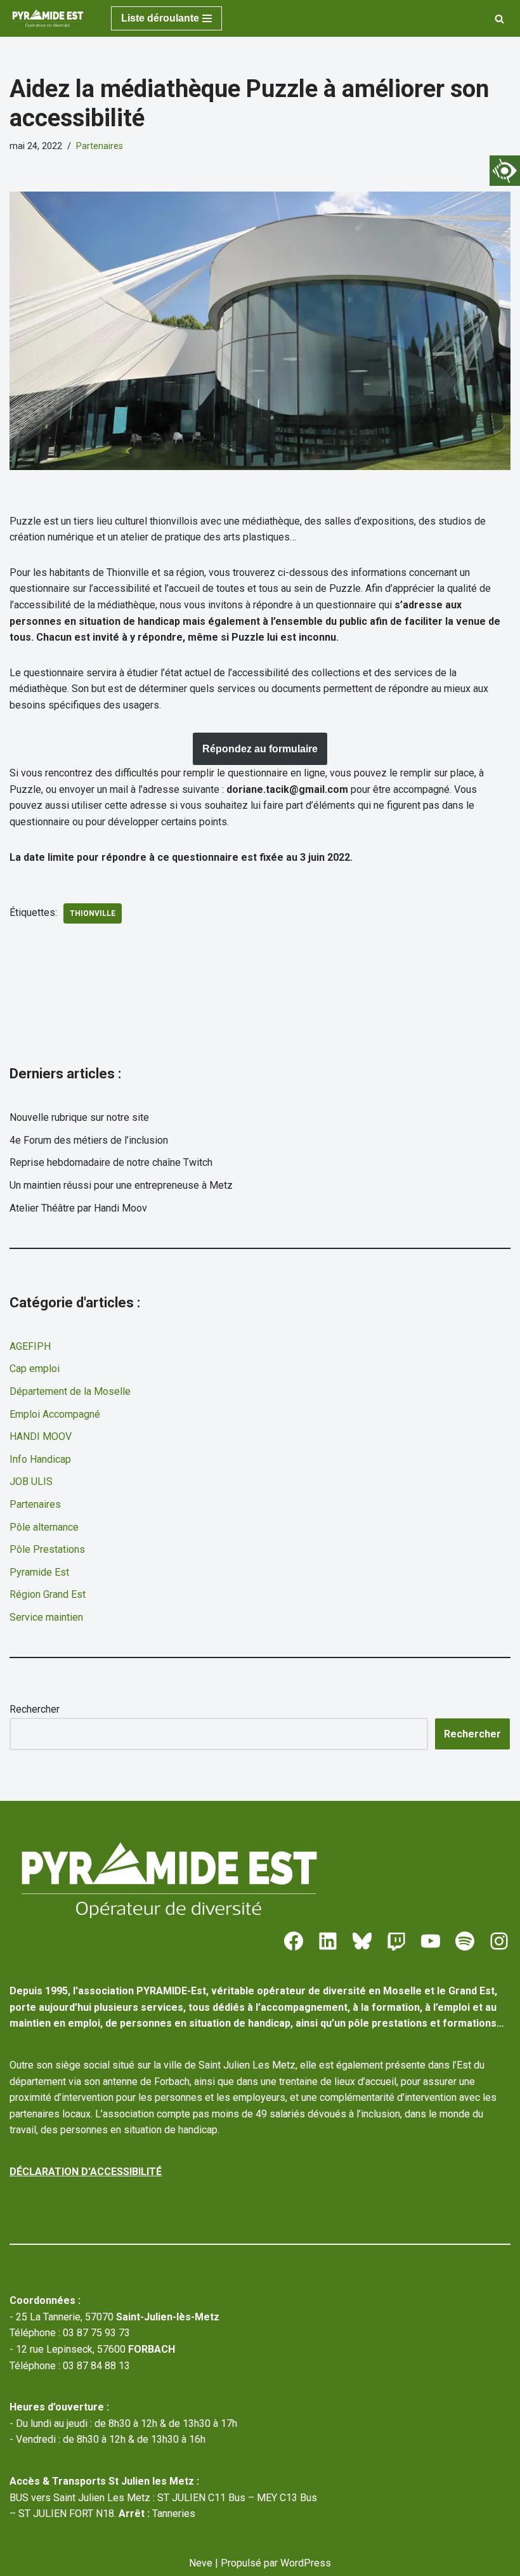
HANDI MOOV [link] (41, 1436)
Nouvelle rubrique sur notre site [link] (79, 1117)
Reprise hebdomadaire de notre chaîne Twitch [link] (111, 1162)
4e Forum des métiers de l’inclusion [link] (89, 1140)
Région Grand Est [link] (48, 1594)
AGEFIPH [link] (30, 1346)
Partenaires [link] (100, 146)
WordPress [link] (306, 2563)
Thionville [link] (93, 913)
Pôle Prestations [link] (47, 1549)
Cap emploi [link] (35, 1369)
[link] (505, 171)
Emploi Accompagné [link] (55, 1414)
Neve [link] (201, 2563)
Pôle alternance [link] (44, 1527)
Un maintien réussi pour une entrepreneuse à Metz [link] (121, 1185)
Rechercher (35, 1709)
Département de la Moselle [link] (70, 1391)
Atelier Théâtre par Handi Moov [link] (78, 1208)
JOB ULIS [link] (31, 1481)
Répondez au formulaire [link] (260, 749)
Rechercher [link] (472, 1734)
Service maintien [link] (46, 1617)
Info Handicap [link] (40, 1459)
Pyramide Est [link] (39, 1572)
